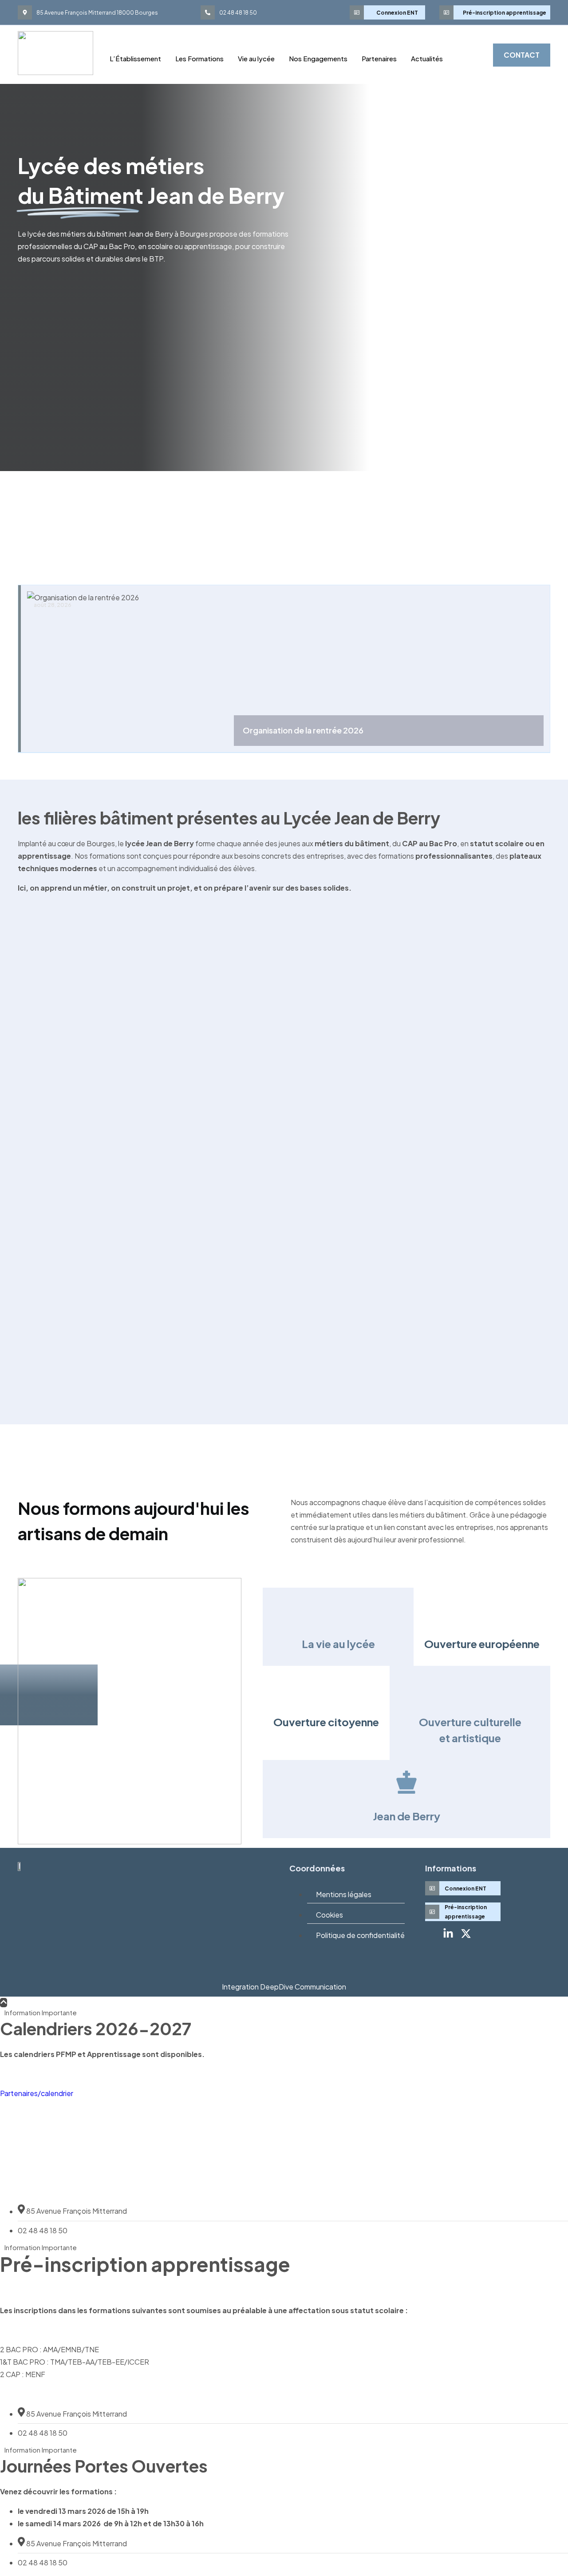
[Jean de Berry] (406, 1782)
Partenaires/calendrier (37, 2093)
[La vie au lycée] (338, 1610)
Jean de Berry (407, 1816)
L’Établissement (135, 58)
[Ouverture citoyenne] (326, 1688)
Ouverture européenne (482, 1644)
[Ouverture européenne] (482, 1610)
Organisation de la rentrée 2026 (303, 730)
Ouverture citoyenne (326, 1722)
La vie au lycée (338, 1644)
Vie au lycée (256, 58)
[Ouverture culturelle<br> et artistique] (470, 1688)
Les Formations (199, 58)
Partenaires (379, 58)
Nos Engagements (318, 58)
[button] (470, 53)
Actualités (427, 58)
